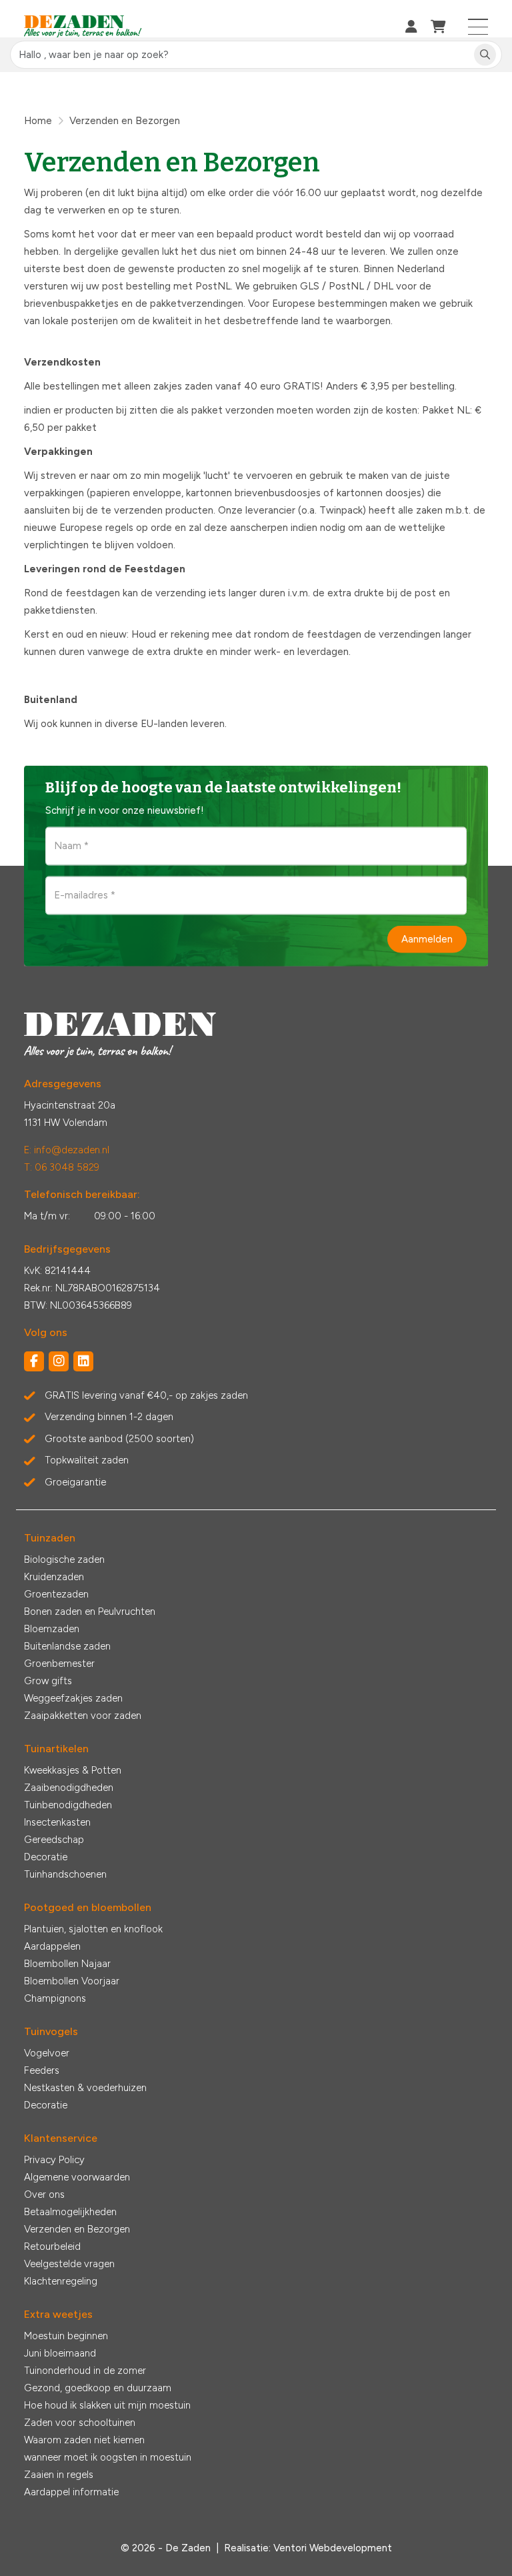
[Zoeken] (485, 55)
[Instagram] (59, 1361)
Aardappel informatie (71, 2492)
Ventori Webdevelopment (333, 2548)
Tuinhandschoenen (65, 1874)
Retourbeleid (52, 2246)
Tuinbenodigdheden (68, 1805)
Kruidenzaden (54, 1577)
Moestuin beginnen (66, 2336)
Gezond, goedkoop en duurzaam (98, 2388)
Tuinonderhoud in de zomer (85, 2371)
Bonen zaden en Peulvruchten (90, 1612)
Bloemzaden (52, 1629)
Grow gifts (48, 1681)
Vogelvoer (47, 2053)
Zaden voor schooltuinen (80, 2423)
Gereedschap (54, 1840)
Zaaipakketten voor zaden (83, 1716)
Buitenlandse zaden (67, 1646)
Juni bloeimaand (60, 2353)
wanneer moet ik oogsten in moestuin (108, 2457)
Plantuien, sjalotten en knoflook (93, 1929)
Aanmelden (427, 939)
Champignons (55, 1998)
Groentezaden (56, 1594)
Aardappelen (52, 1946)
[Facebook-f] (34, 1361)
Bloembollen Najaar (67, 1964)
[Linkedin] (83, 1361)
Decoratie (46, 1857)
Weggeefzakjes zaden (73, 1698)
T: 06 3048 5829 (62, 1167)
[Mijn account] (411, 27)
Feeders (42, 2070)
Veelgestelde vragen (69, 2264)
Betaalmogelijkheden (70, 2212)
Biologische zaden (64, 1559)
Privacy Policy (54, 2160)
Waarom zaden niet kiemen (84, 2440)
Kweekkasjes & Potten (73, 1770)
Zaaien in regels (59, 2475)
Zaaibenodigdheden (69, 1788)
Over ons (44, 2194)
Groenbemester (59, 1664)
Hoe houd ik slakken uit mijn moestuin (107, 2405)
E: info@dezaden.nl (67, 1150)
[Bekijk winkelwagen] (438, 27)
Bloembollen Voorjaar (72, 1981)
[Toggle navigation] (478, 27)
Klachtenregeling (61, 2281)
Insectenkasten (57, 1822)
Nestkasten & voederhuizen (85, 2088)
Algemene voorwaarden (77, 2177)
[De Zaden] (83, 27)
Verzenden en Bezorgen (77, 2229)
